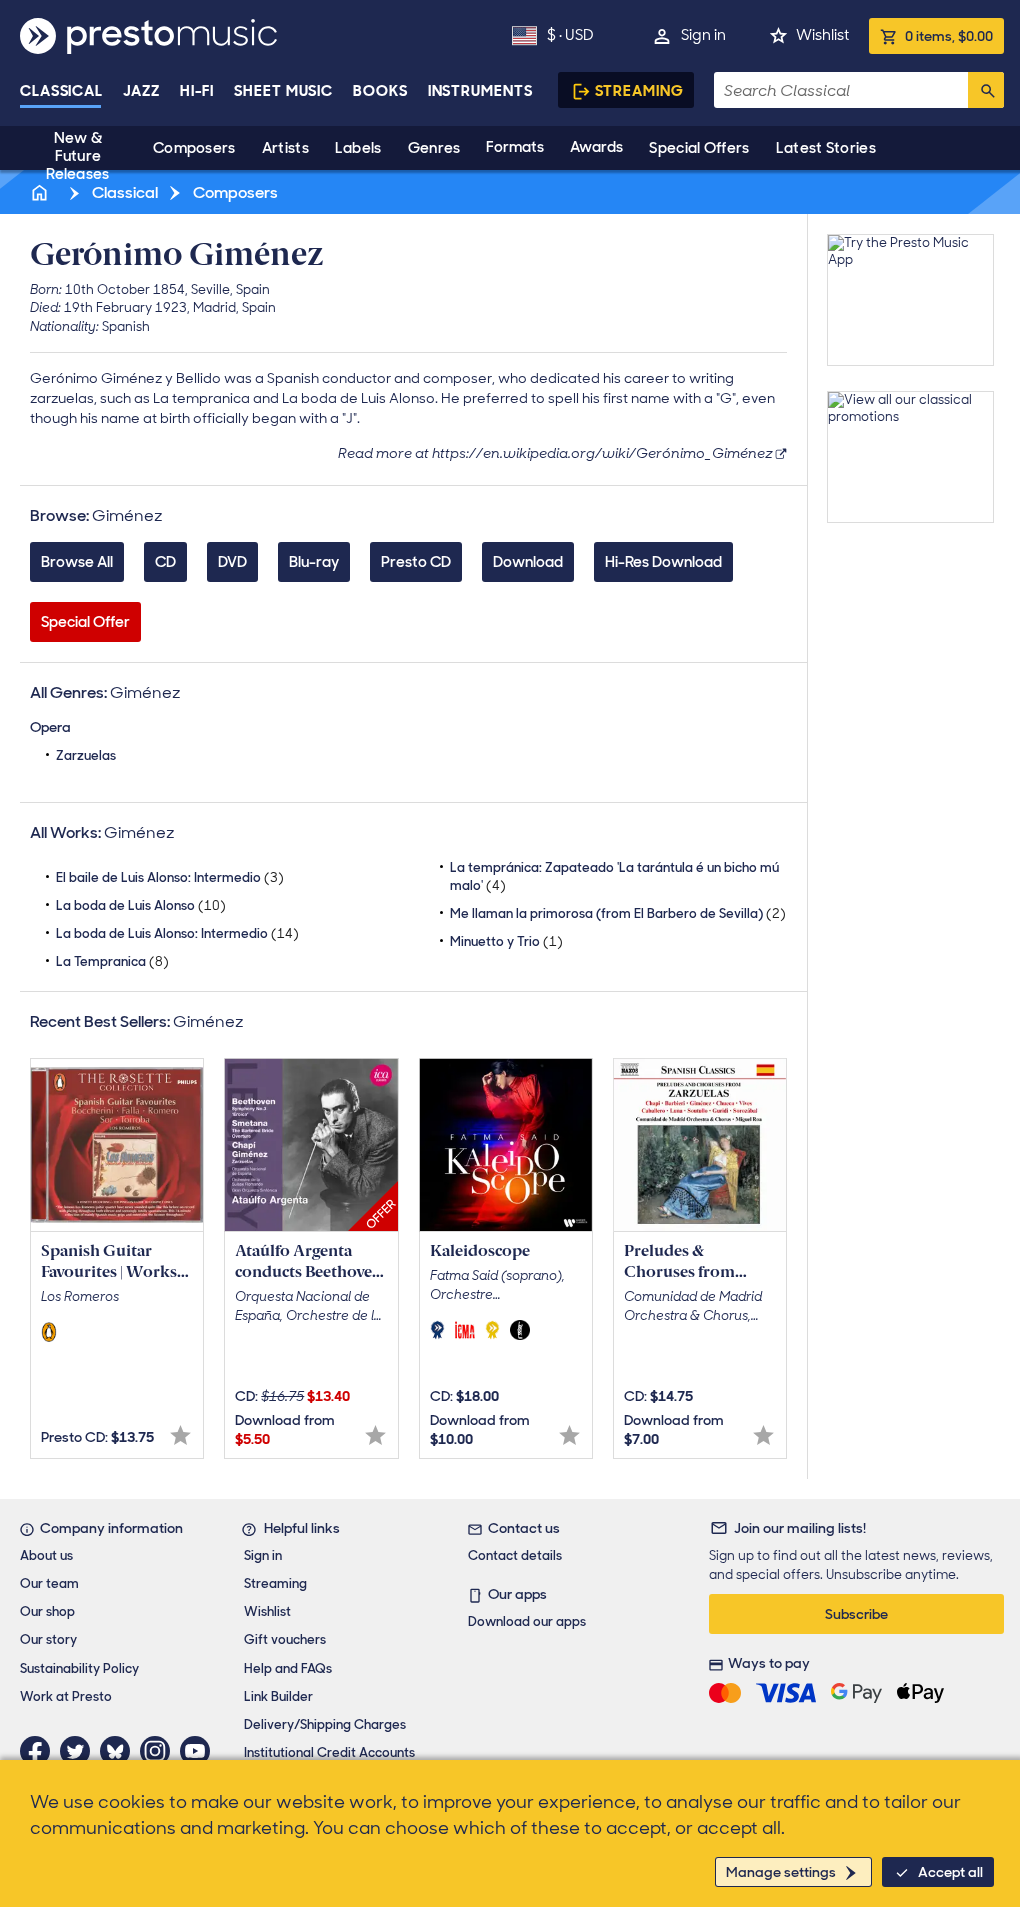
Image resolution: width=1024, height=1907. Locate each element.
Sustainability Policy (79, 1668)
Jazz (141, 91)
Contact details (515, 1555)
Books (380, 91)
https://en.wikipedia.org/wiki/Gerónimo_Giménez (602, 453)
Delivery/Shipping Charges (325, 1724)
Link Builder (278, 1696)
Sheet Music (283, 91)
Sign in (703, 35)
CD (165, 562)
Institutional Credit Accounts (329, 1752)
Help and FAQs (288, 1668)
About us (46, 1555)
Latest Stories (826, 148)
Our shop (47, 1611)
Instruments (480, 91)
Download (528, 562)
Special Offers (699, 148)
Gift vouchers (285, 1639)
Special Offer (85, 622)
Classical (61, 91)
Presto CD (416, 562)
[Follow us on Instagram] (160, 1751)
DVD (232, 562)
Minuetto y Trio (506, 941)
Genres (434, 148)
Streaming (639, 91)
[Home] (41, 192)
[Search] (986, 90)
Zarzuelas (86, 755)
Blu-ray (314, 562)
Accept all (950, 1872)
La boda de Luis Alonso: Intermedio (177, 933)
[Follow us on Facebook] (40, 1751)
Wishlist (822, 35)
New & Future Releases (77, 156)
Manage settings (781, 1872)
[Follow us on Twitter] (80, 1751)
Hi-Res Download (663, 562)
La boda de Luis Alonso (141, 905)
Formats (515, 147)
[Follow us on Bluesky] (120, 1751)
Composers (194, 148)
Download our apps (527, 1621)
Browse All (77, 562)
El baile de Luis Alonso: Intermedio (170, 877)
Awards (596, 147)
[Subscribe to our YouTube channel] (200, 1751)
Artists (285, 148)
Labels (358, 148)
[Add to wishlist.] (180, 1435)
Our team (49, 1583)
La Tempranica (112, 961)
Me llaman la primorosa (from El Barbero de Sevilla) (618, 913)
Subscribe (856, 1614)
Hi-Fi (197, 91)
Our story (48, 1639)
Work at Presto (66, 1696)
